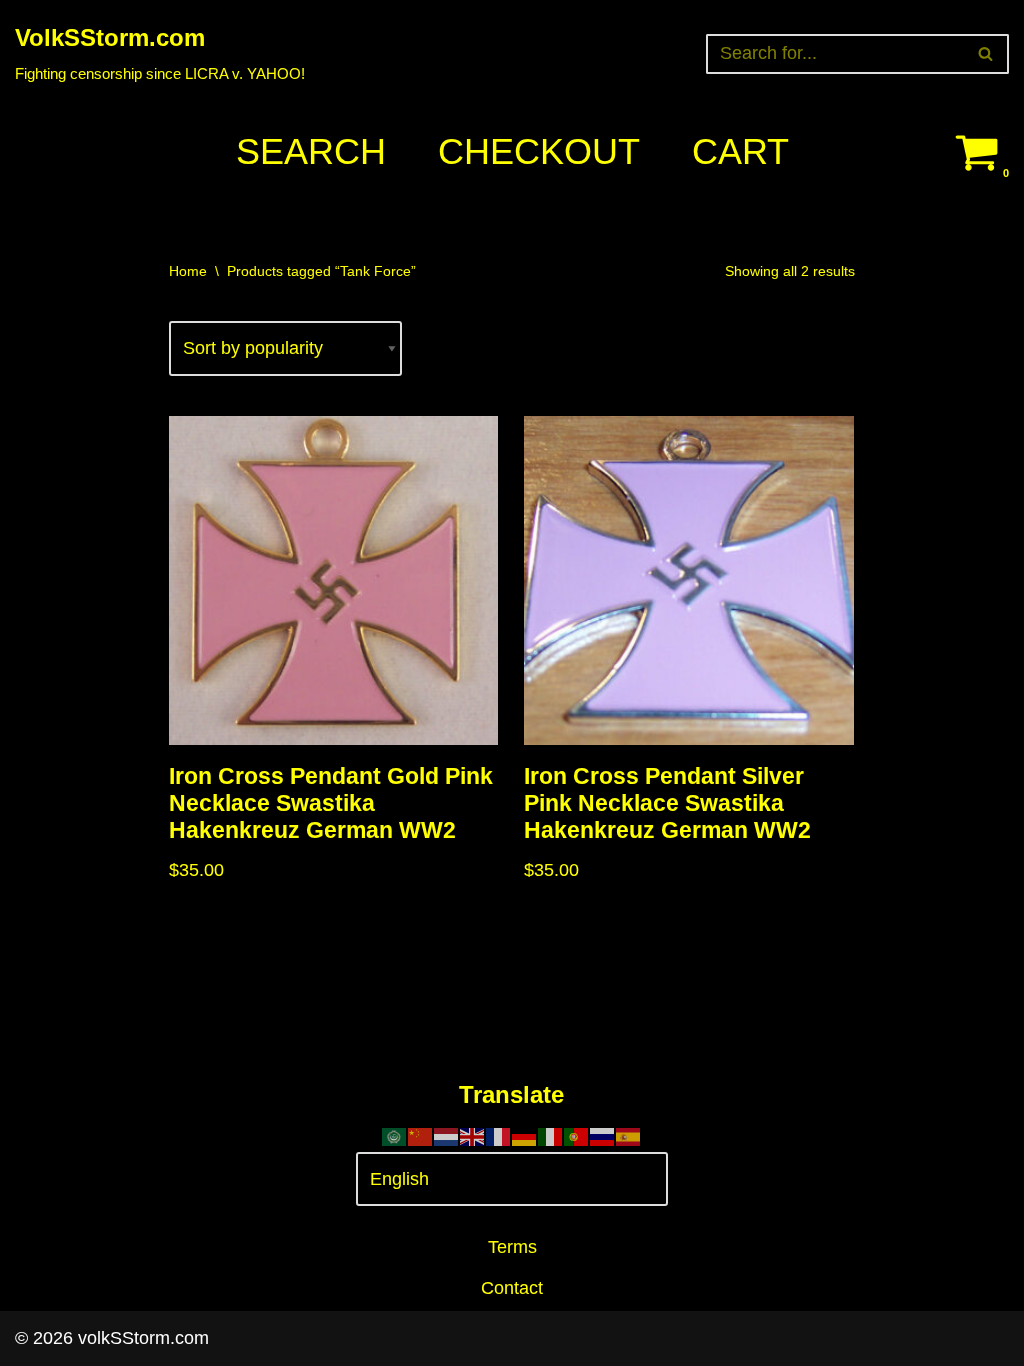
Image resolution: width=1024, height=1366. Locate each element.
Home (188, 271)
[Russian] (603, 1136)
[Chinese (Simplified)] (421, 1136)
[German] (525, 1136)
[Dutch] (447, 1136)
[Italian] (551, 1136)
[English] (473, 1136)
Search (311, 151)
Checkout (539, 151)
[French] (499, 1136)
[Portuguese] (577, 1136)
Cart (740, 151)
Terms (512, 1247)
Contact (512, 1288)
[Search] (986, 54)
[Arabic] (395, 1136)
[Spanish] (629, 1136)
